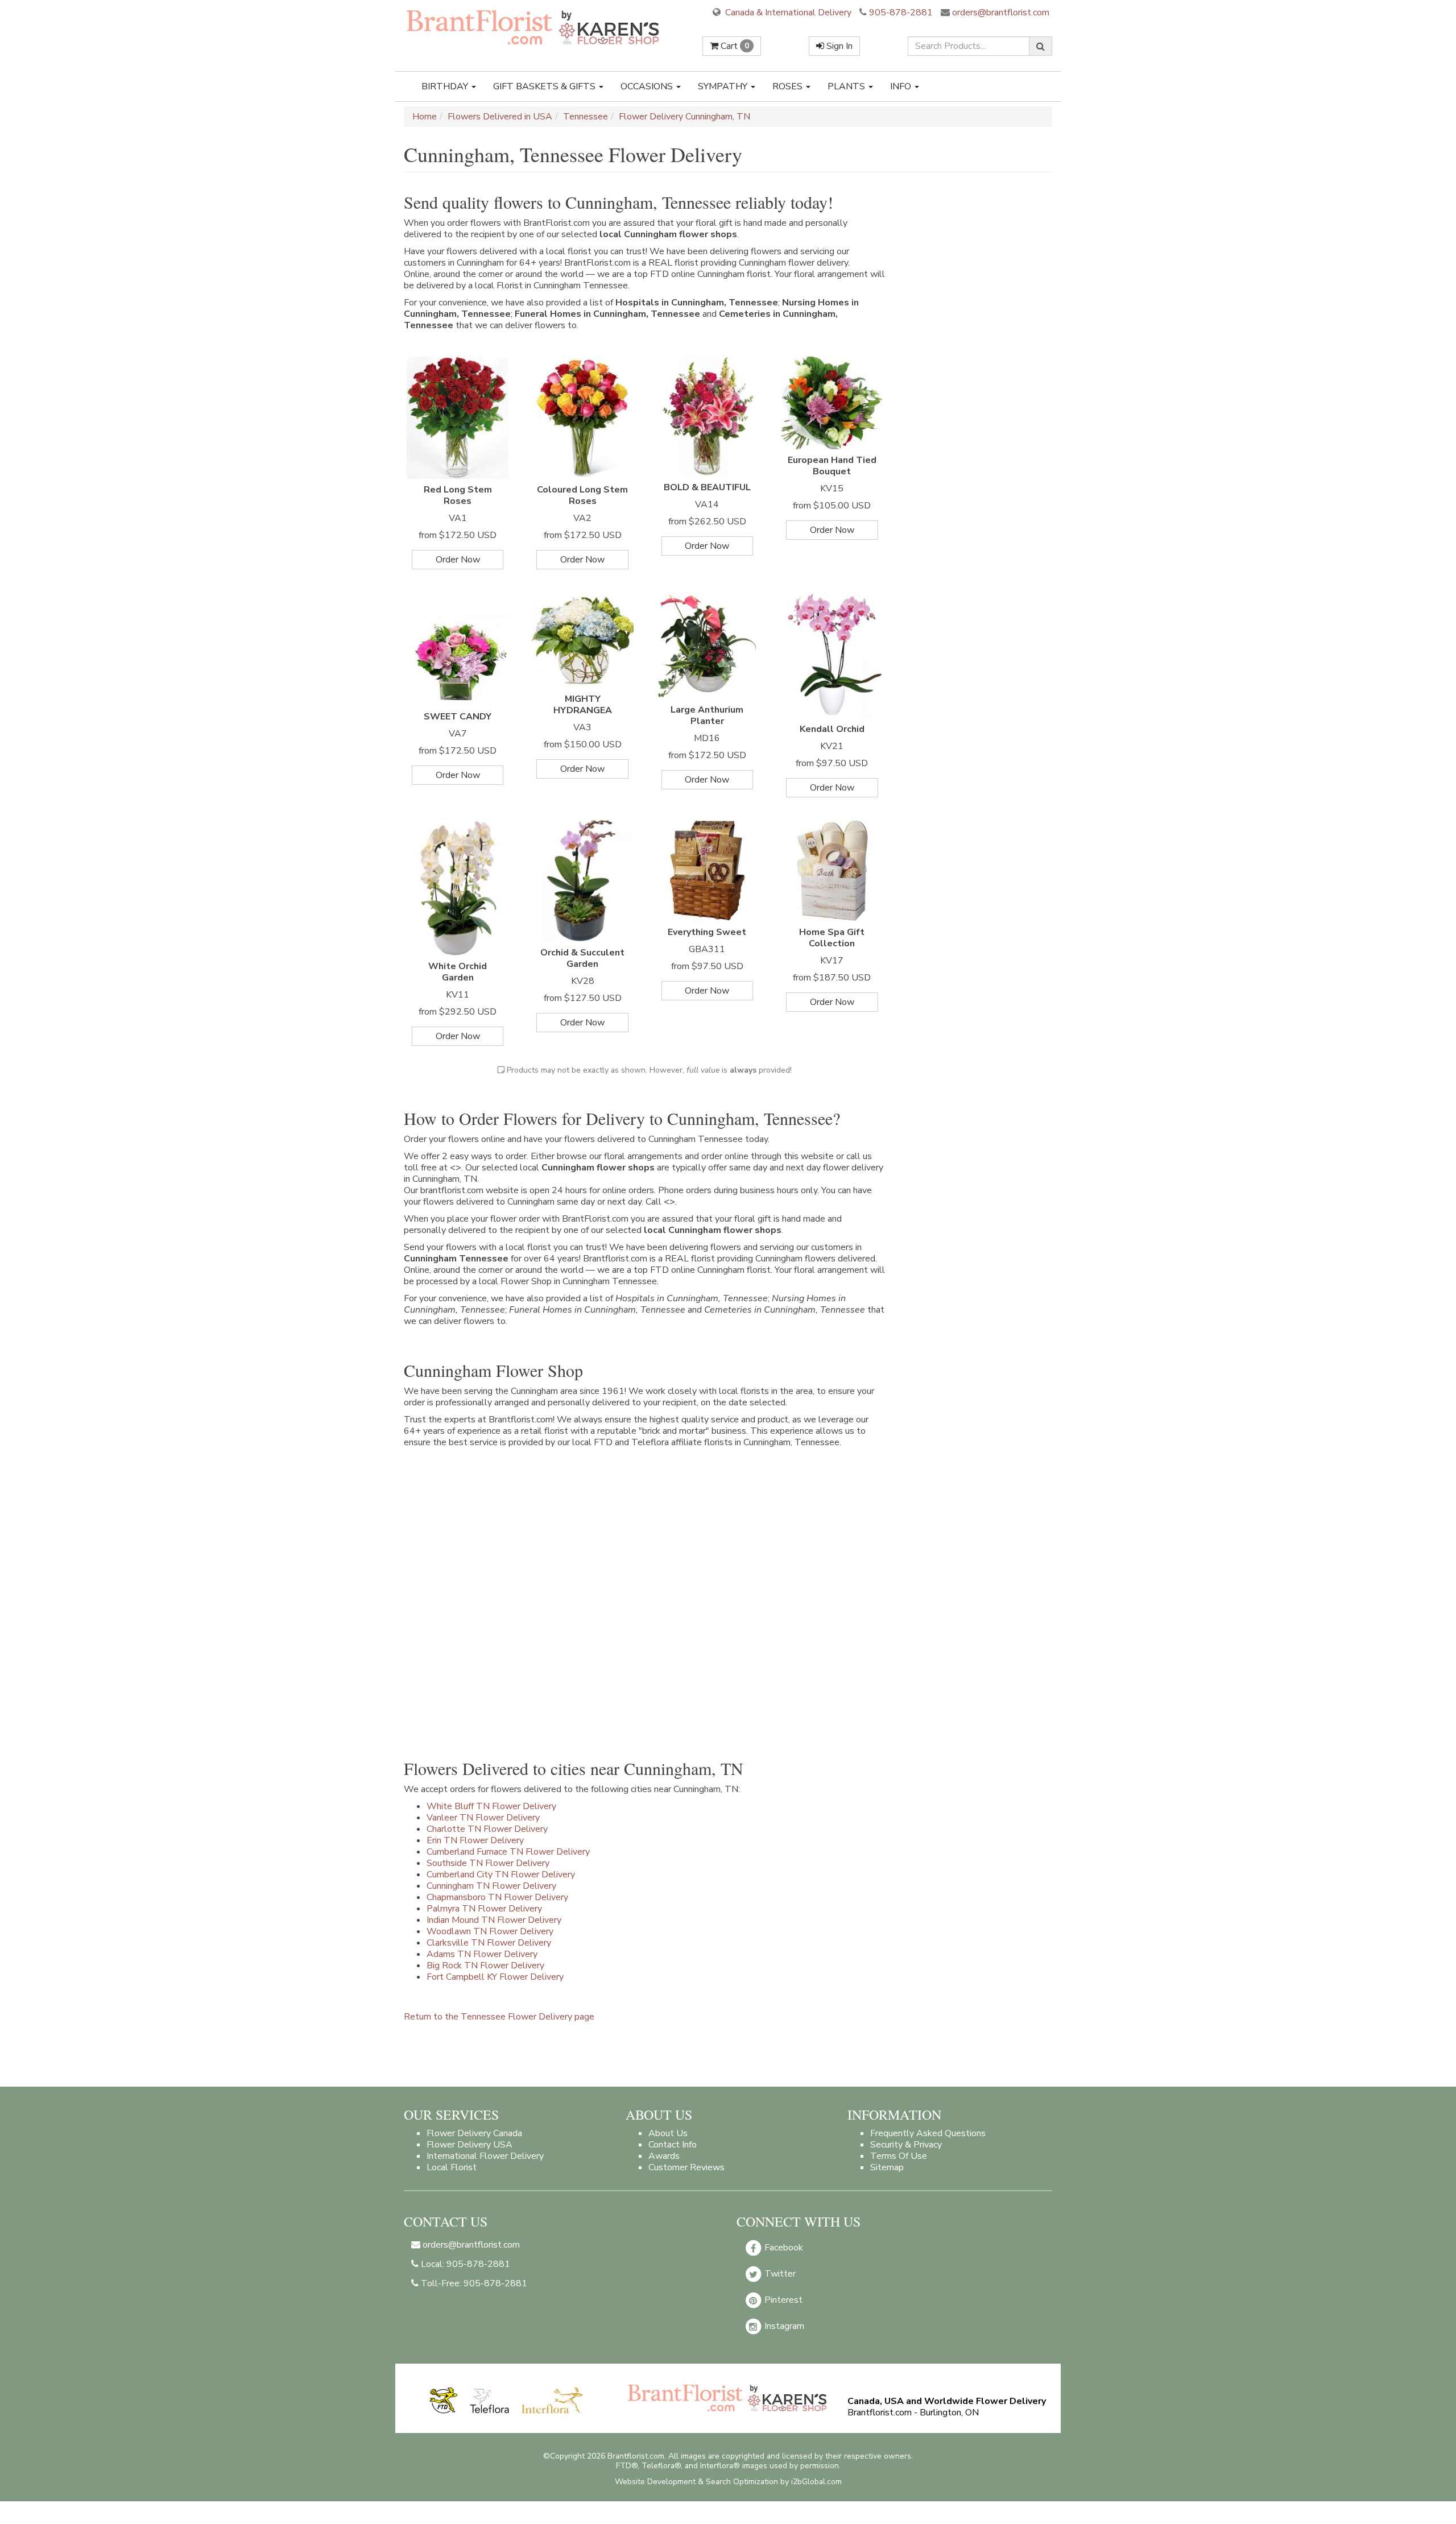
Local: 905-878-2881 (464, 2264)
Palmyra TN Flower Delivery (484, 1909)
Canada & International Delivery (787, 13)
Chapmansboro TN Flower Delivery (497, 1897)
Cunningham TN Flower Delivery (491, 1886)
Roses (789, 86)
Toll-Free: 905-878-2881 (473, 2283)
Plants (847, 86)
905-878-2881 (901, 13)
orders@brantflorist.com (1000, 13)
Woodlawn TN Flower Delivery (490, 1931)
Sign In (838, 46)
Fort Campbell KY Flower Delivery (495, 1977)
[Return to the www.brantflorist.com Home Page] (534, 27)
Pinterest (782, 2300)
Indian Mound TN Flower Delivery (494, 1920)
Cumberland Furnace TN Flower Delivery (508, 1852)
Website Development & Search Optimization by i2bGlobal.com (728, 2482)
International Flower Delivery (485, 2156)
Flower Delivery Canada (474, 2133)
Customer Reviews (686, 2167)
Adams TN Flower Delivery (482, 1954)
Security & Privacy (906, 2145)
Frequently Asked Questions (928, 2133)
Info (902, 86)
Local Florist (452, 2167)
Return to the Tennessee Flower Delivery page (499, 2017)
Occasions (648, 86)
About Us (668, 2133)
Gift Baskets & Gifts (545, 86)
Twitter (779, 2274)
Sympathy (724, 86)
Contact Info (673, 2145)
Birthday (446, 86)
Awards (664, 2156)
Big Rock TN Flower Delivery (485, 1966)
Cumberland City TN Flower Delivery (501, 1875)
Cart (734, 46)
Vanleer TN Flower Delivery (483, 1818)
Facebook (783, 2248)
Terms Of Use (899, 2156)
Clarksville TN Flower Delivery (489, 1943)
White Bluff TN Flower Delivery (491, 1806)
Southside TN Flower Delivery (488, 1863)
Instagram (783, 2326)
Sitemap (887, 2167)
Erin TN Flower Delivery (475, 1840)
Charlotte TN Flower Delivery (487, 1829)
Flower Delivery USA (470, 2145)
